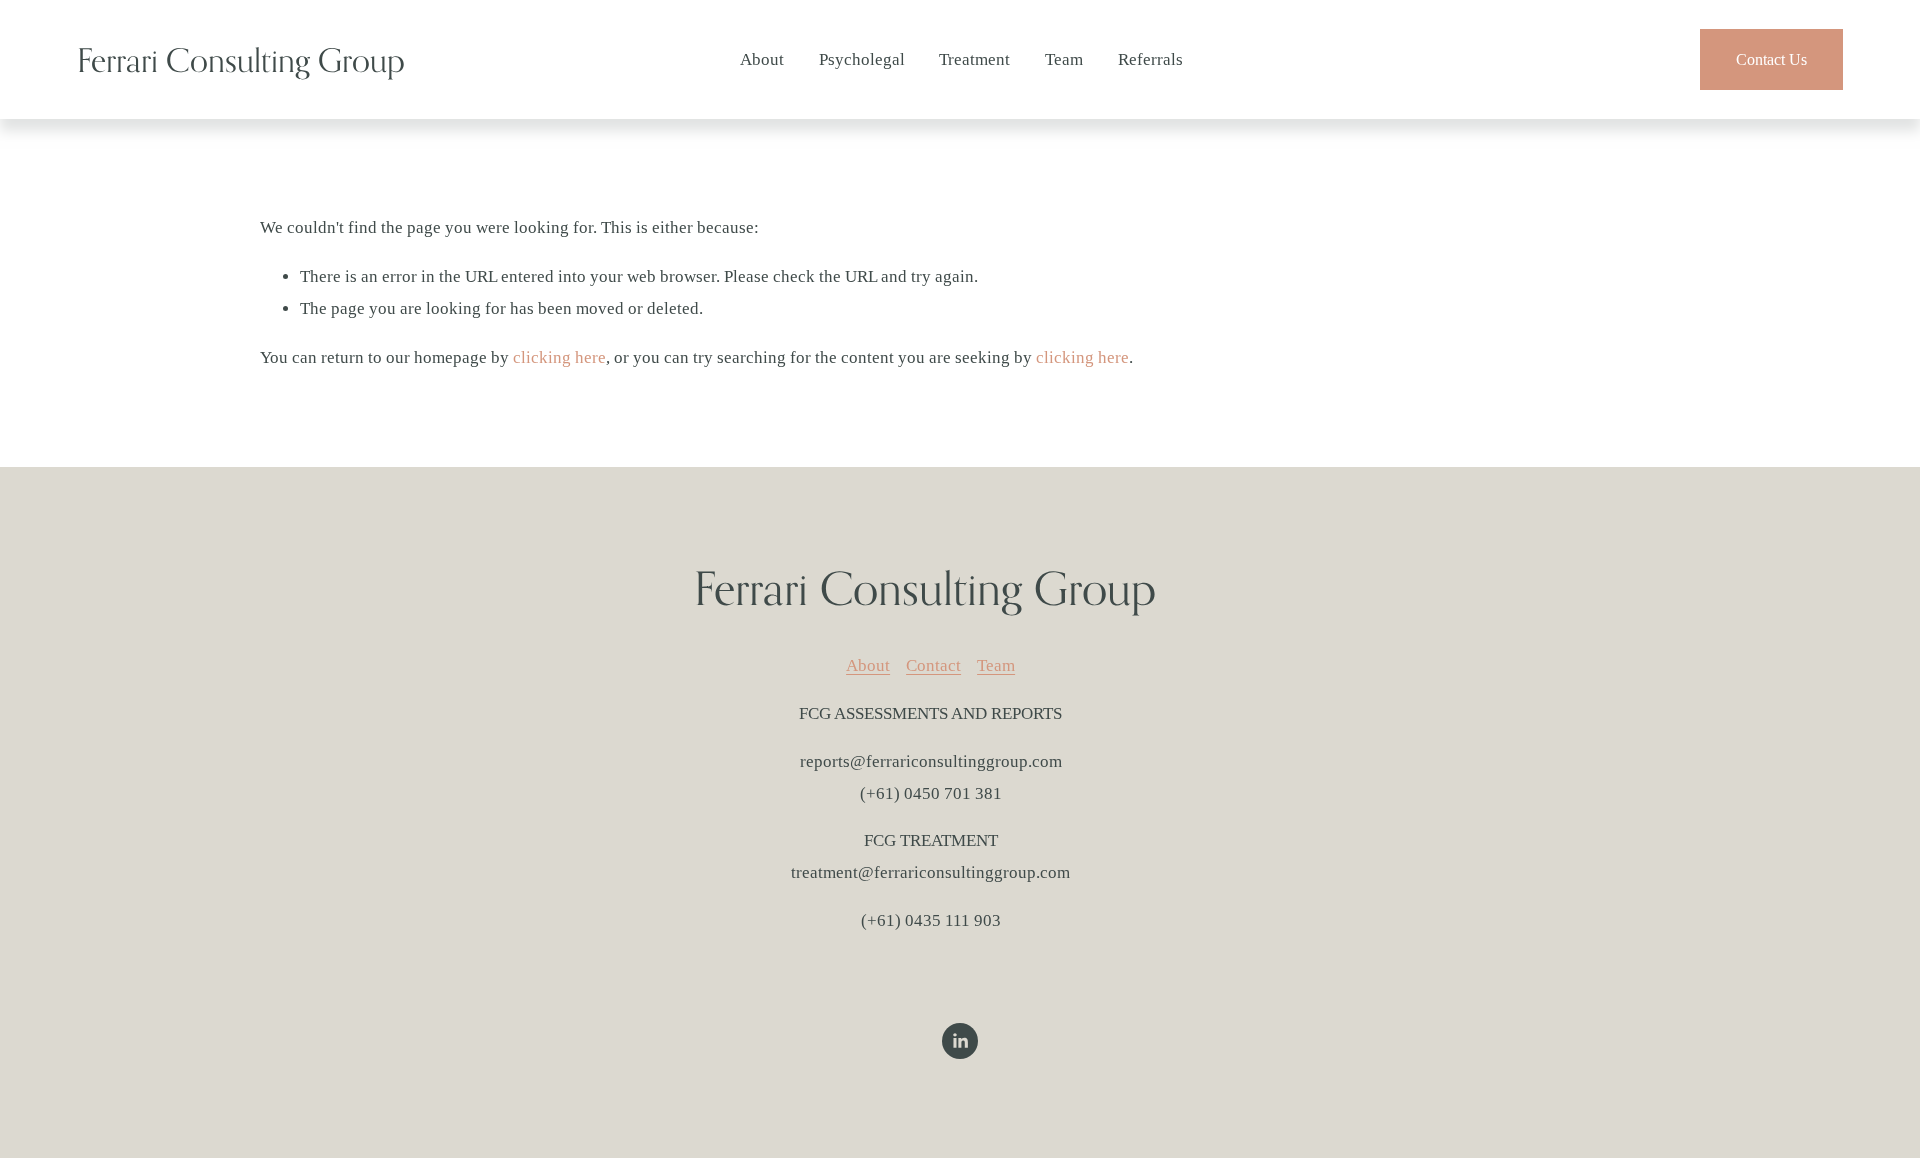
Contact (933, 665)
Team (1064, 59)
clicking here (559, 357)
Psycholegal (862, 59)
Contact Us (1771, 59)
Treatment (974, 59)
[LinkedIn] (960, 1041)
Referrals (1150, 59)
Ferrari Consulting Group (241, 59)
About (762, 59)
